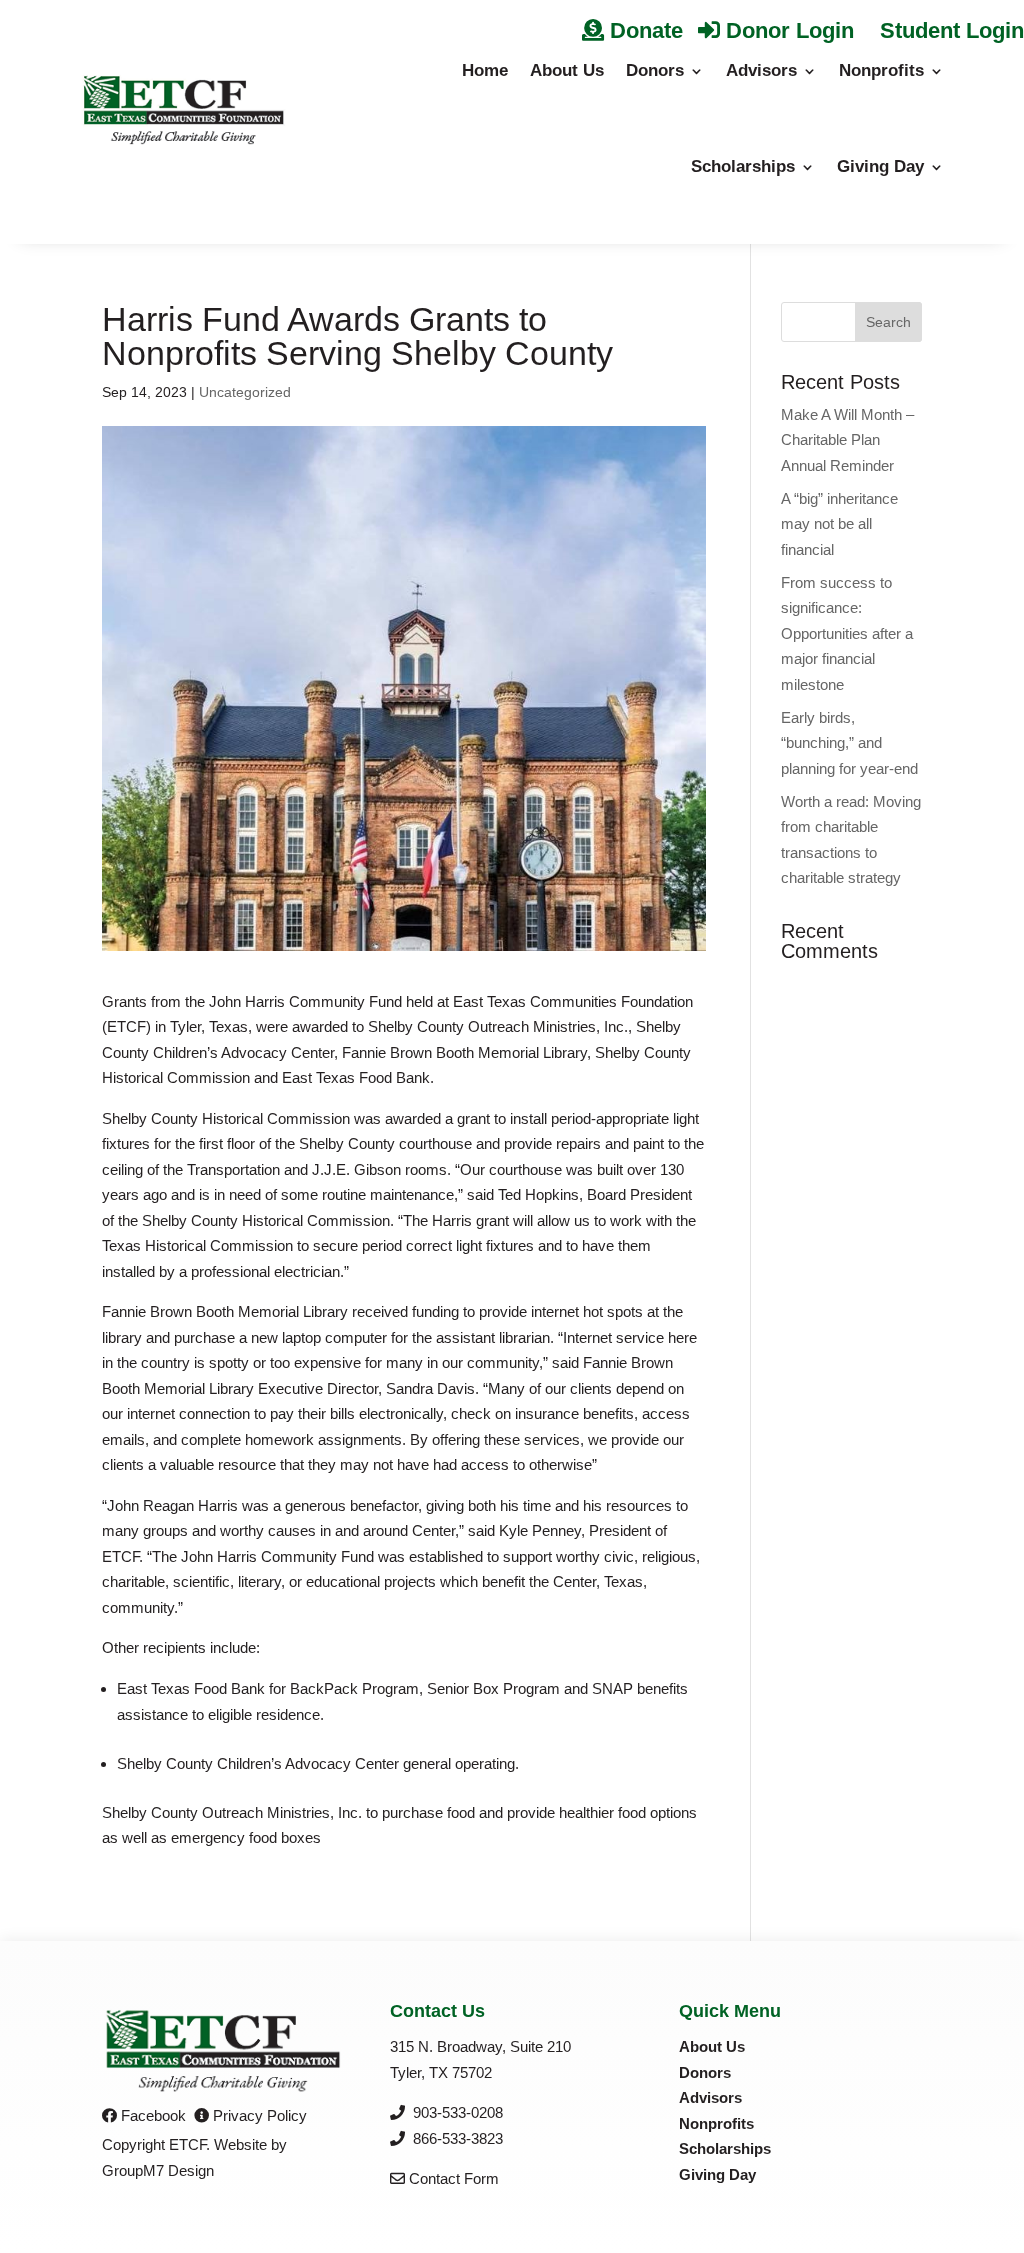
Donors (655, 70)
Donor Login (787, 30)
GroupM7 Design (158, 2170)
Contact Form (452, 2178)
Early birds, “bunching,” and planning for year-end (849, 743)
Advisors (761, 70)
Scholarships (743, 166)
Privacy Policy (258, 2115)
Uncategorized (245, 392)
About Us (567, 70)
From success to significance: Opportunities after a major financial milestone (847, 633)
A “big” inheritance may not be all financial (839, 524)
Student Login (949, 30)
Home (485, 70)
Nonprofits (881, 70)
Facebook (151, 2115)
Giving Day (880, 166)
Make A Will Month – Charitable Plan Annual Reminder (847, 440)
